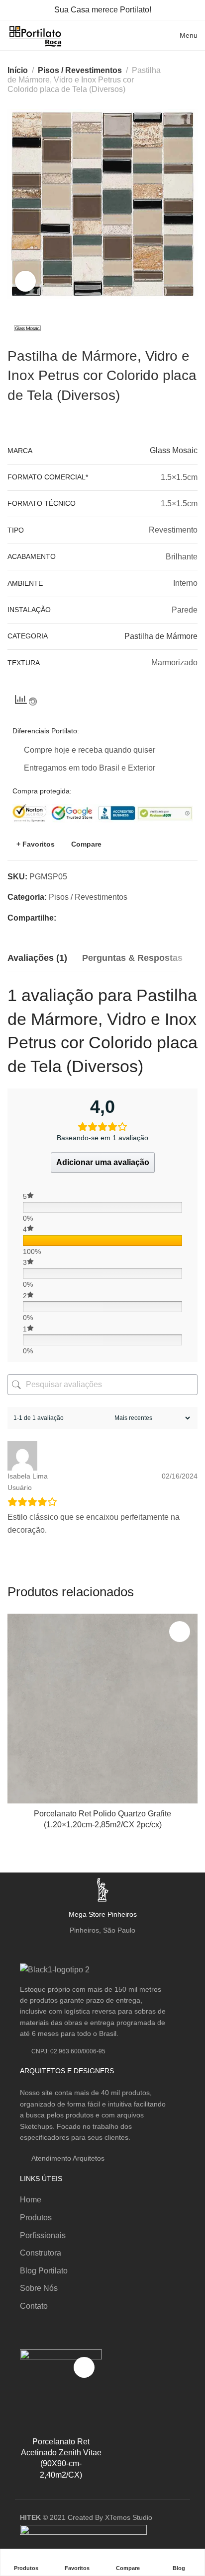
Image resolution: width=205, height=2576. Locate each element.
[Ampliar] (25, 281)
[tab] (37, 958)
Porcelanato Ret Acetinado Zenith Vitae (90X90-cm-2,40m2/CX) (61, 2458)
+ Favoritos (36, 844)
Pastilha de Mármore (161, 636)
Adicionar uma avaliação (103, 1162)
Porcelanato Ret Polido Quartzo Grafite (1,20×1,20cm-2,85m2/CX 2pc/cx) (102, 1819)
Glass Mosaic (174, 450)
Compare (86, 844)
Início (18, 70)
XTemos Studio (129, 2517)
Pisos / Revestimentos (80, 70)
